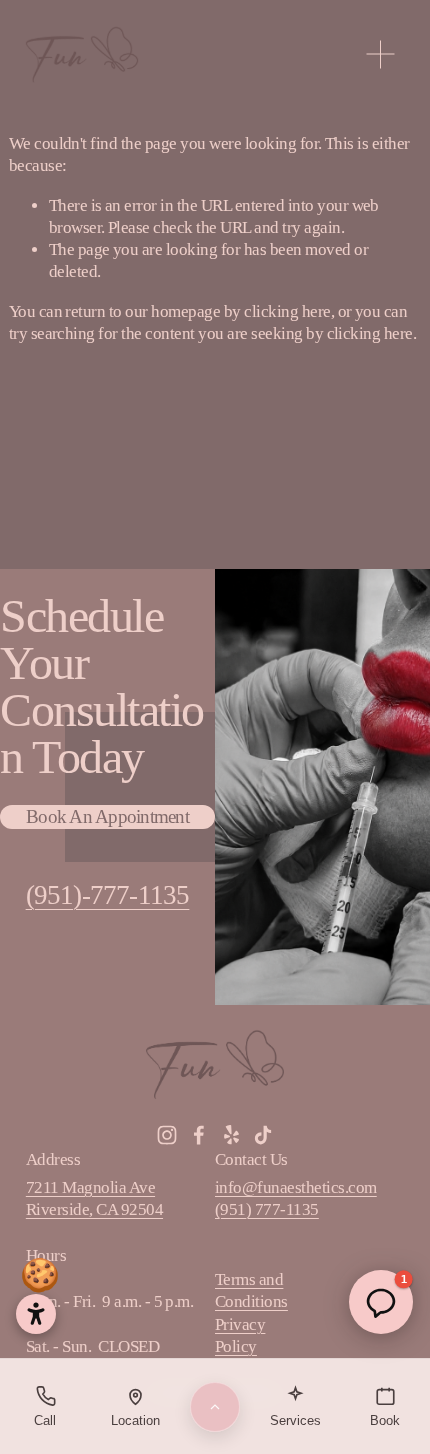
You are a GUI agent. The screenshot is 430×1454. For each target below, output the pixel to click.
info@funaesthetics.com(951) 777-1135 (296, 1198)
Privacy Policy (240, 1335)
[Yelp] (231, 1135)
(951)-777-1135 (108, 895)
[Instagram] (167, 1135)
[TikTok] (263, 1135)
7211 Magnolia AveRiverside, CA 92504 (94, 1198)
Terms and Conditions (251, 1290)
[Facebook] (199, 1135)
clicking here (287, 311)
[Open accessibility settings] (36, 1314)
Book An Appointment (107, 816)
